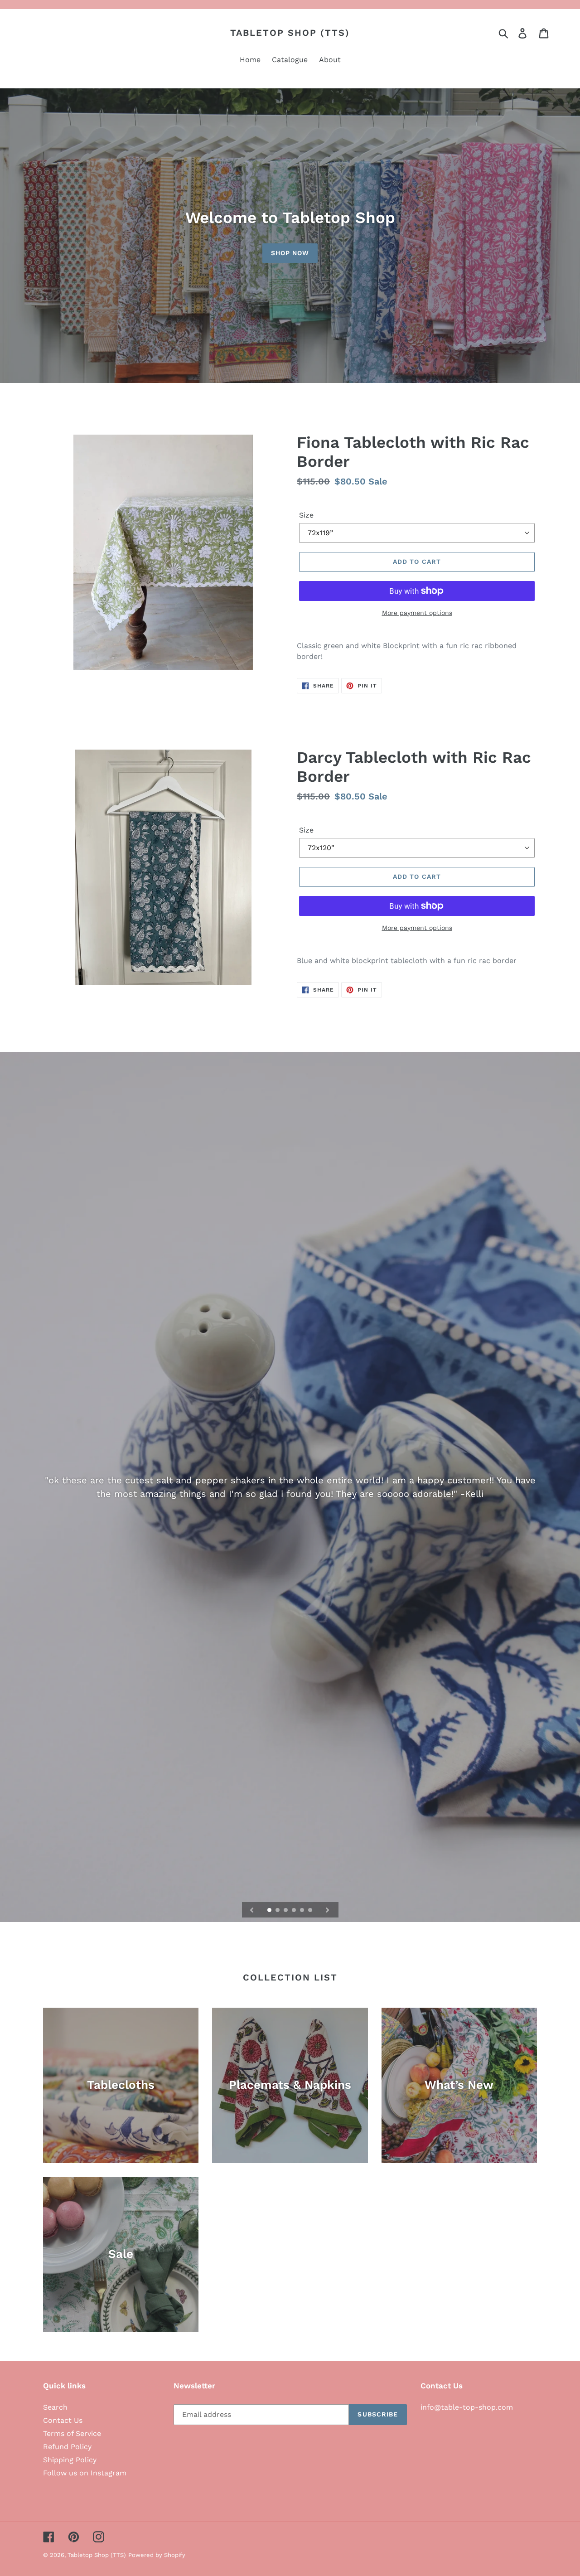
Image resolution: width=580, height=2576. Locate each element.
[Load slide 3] (286, 1911)
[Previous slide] (252, 1910)
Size (306, 515)
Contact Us (63, 2420)
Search (55, 2407)
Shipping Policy (70, 2460)
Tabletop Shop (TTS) (290, 33)
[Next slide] (328, 1910)
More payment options (417, 613)
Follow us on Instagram (85, 2473)
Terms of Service (72, 2433)
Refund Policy (67, 2447)
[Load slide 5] (303, 1911)
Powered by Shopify (157, 2555)
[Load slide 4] (295, 1911)
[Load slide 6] (311, 1911)
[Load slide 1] (270, 1911)
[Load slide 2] (278, 1911)
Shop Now (290, 253)
